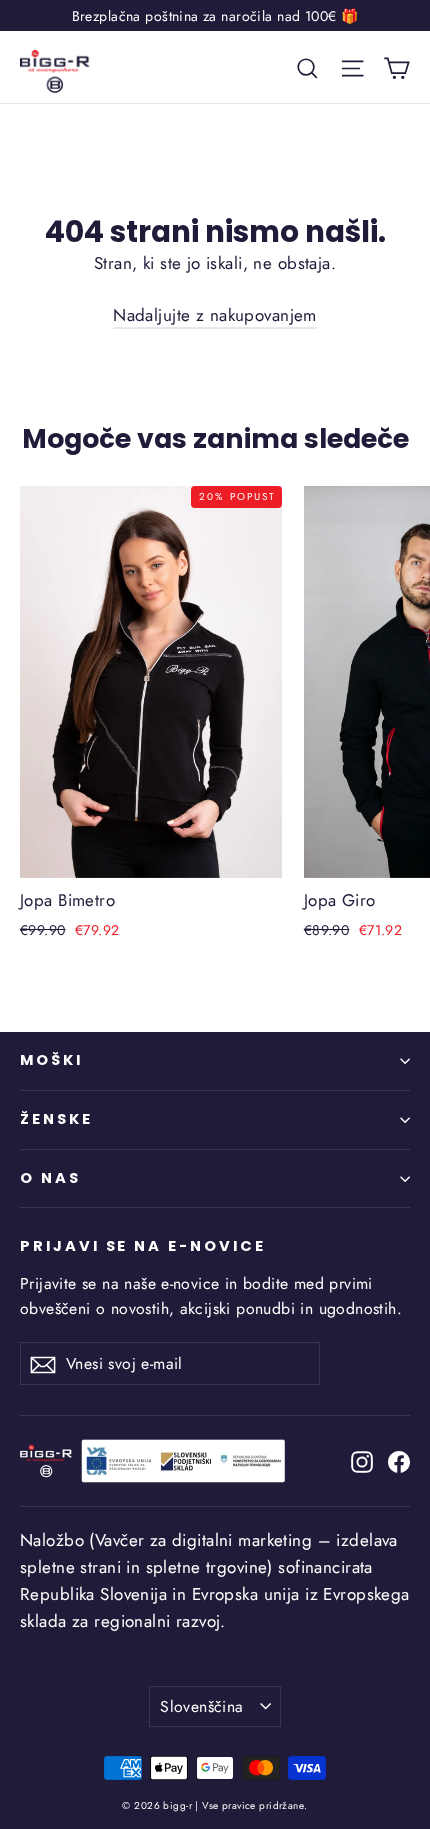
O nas (50, 1178)
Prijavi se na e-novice (143, 1246)
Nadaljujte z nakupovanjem (215, 315)
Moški (51, 1060)
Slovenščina (201, 1706)
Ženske (56, 1119)
